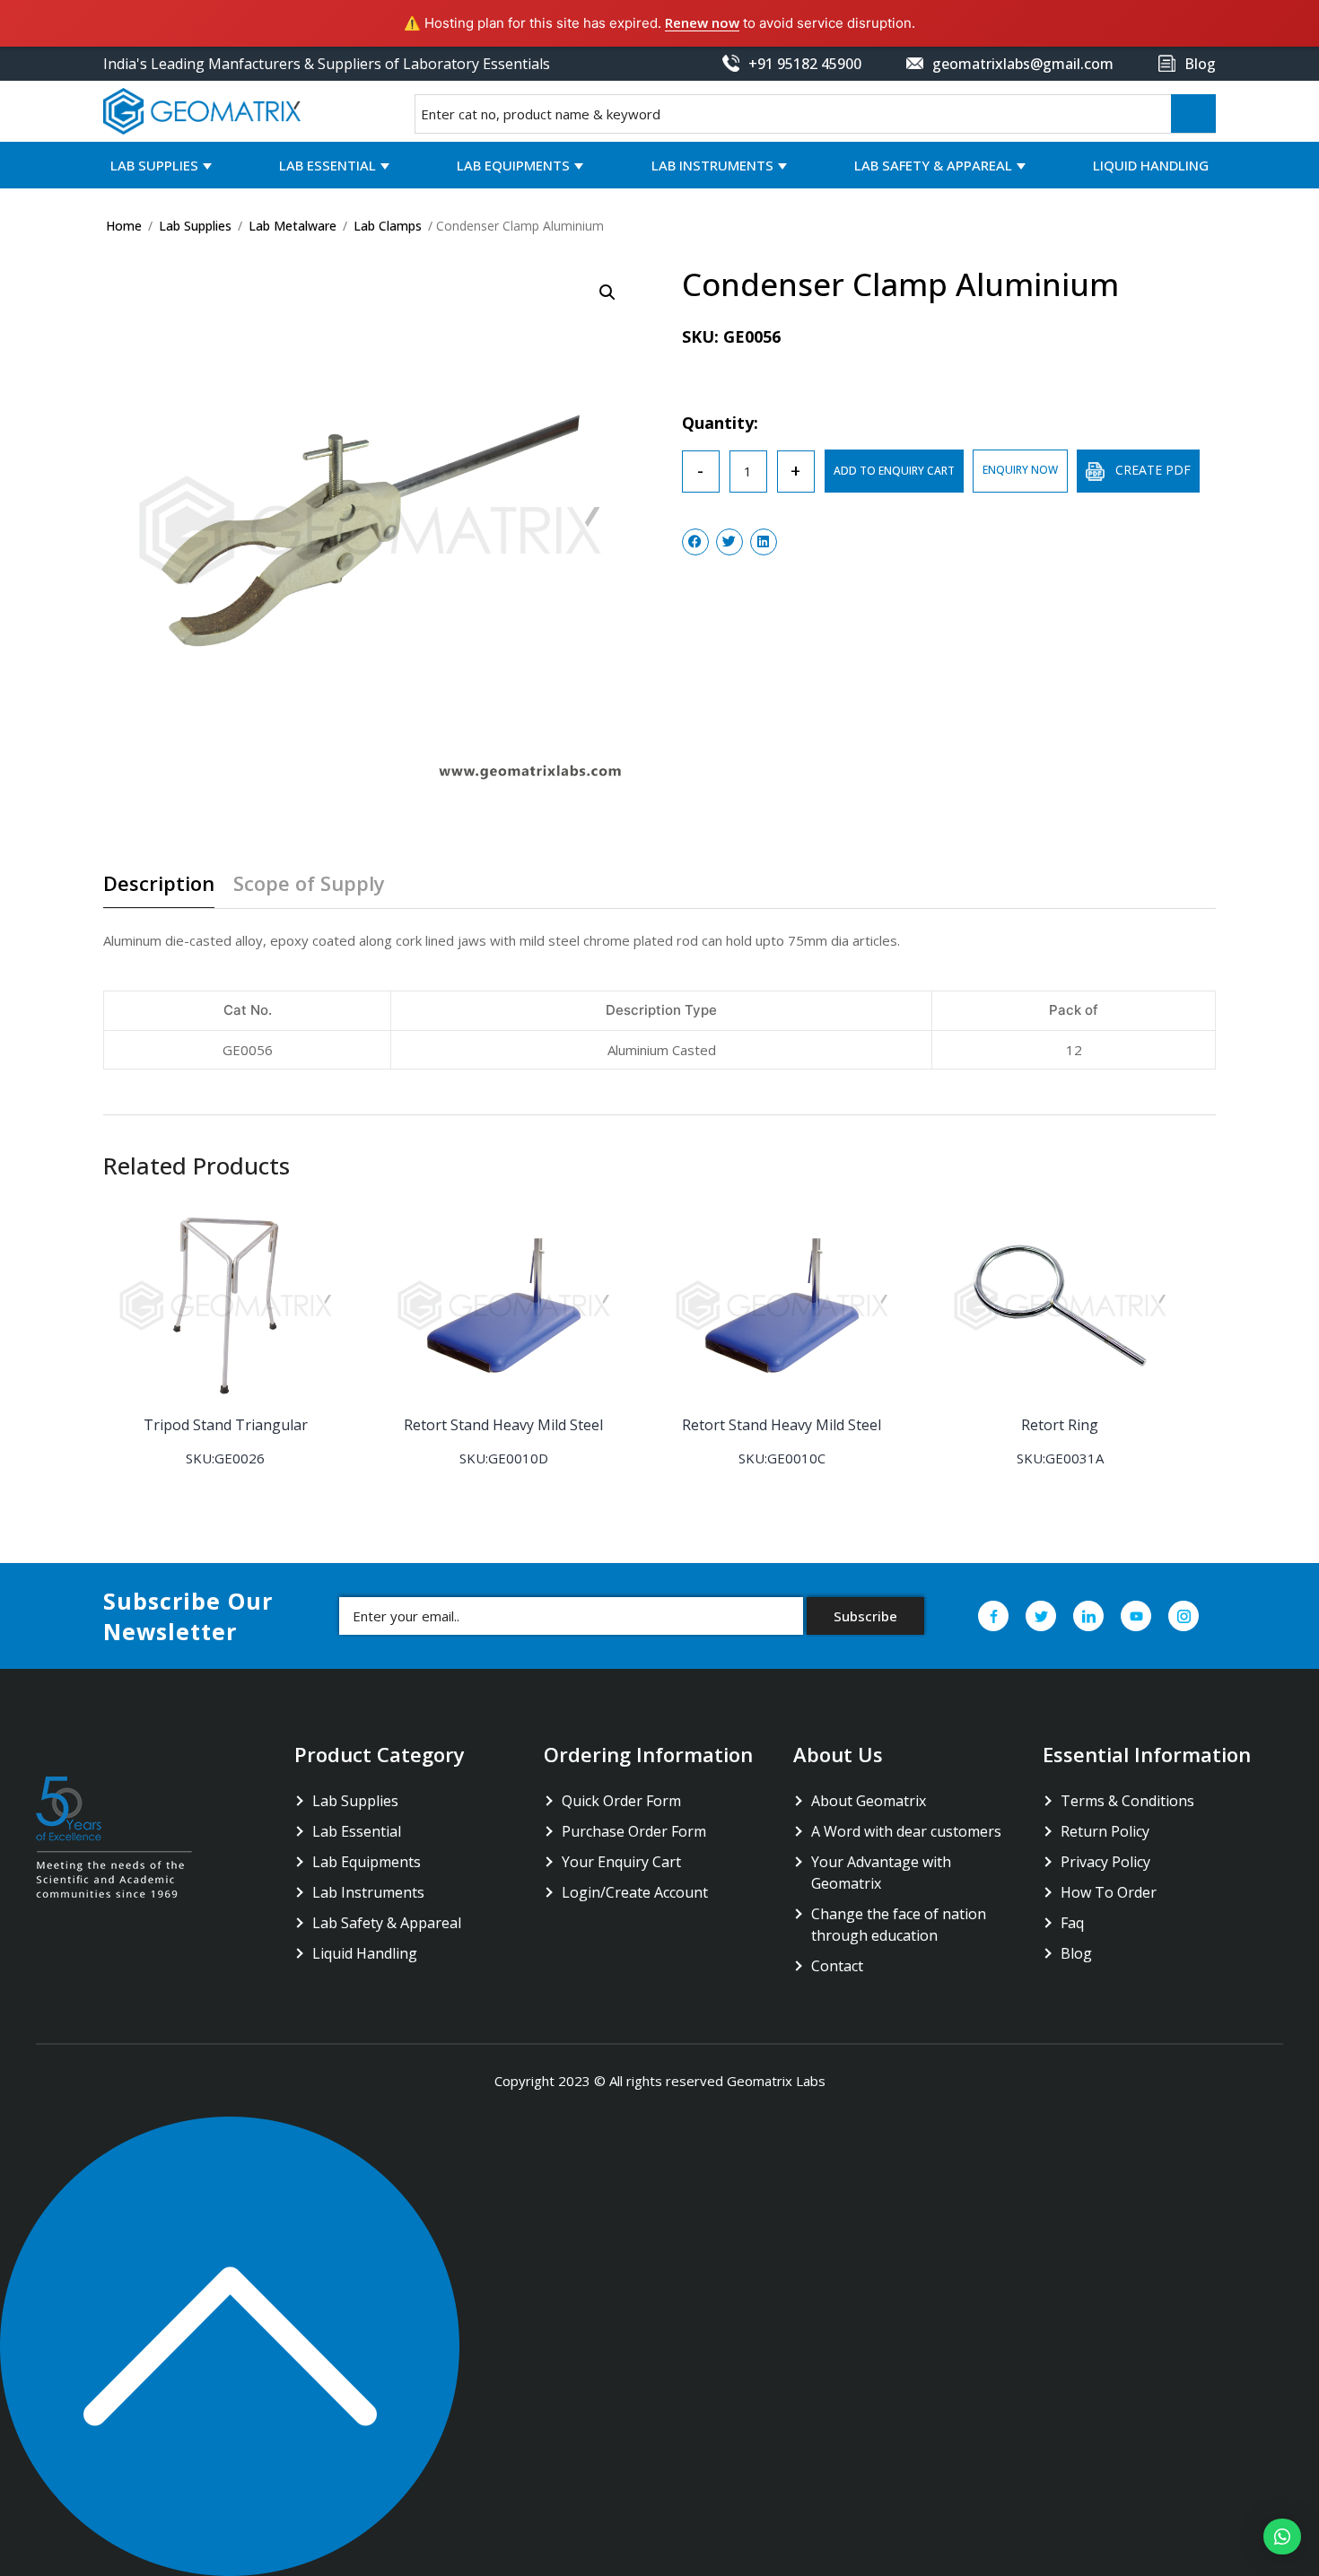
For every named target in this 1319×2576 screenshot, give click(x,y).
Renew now (702, 22)
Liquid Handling (1151, 165)
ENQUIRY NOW (1020, 470)
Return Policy (1105, 1831)
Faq (1072, 1923)
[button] (1282, 2537)
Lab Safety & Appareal (933, 165)
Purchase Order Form (634, 1831)
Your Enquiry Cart (621, 1862)
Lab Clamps (388, 226)
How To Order (1109, 1892)
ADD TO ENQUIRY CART (894, 471)
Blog (1076, 1953)
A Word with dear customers (906, 1831)
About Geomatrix (869, 1801)
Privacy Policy (1105, 1862)
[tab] (166, 890)
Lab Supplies (154, 165)
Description (159, 884)
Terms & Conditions (1127, 1801)
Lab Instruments (712, 165)
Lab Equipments (513, 165)
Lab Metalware (293, 226)
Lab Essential (328, 165)
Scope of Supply (309, 884)
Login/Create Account (635, 1892)
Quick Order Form (621, 1801)
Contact (837, 1966)
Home (124, 226)
